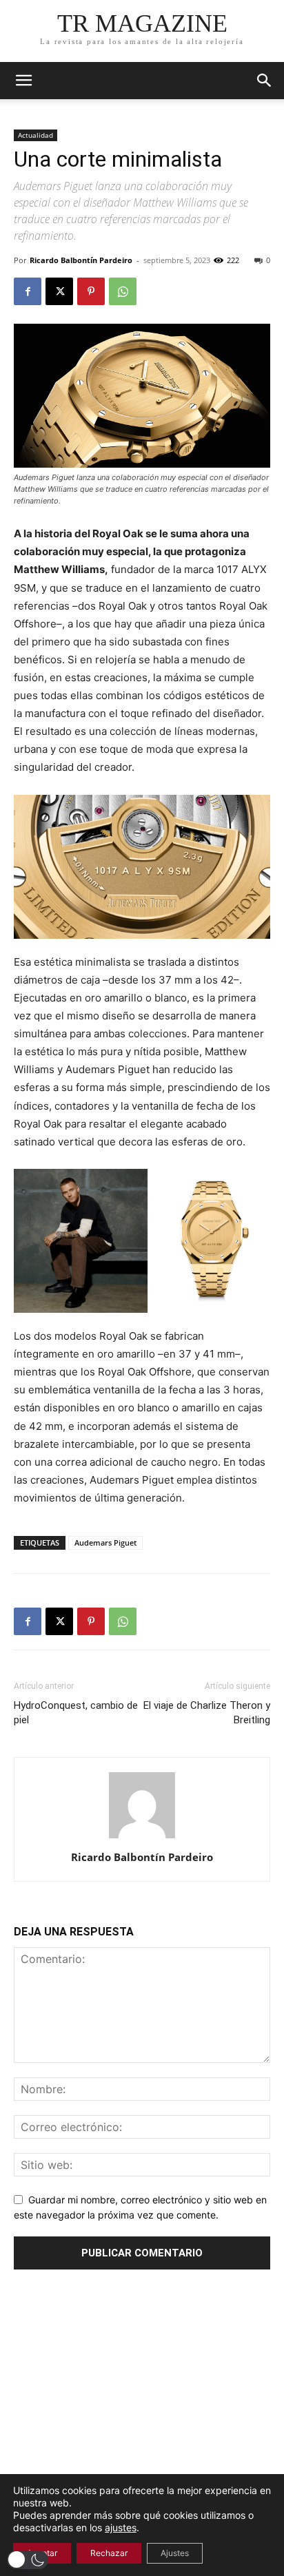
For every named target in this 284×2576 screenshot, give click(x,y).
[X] (59, 291)
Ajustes (175, 2553)
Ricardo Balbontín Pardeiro (81, 260)
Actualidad (35, 135)
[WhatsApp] (123, 291)
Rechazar (109, 2553)
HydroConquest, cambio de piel (76, 1713)
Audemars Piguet (105, 1543)
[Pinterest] (91, 291)
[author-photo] (142, 1838)
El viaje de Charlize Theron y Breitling (207, 1713)
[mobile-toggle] (23, 81)
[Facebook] (28, 291)
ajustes (121, 2527)
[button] (265, 81)
